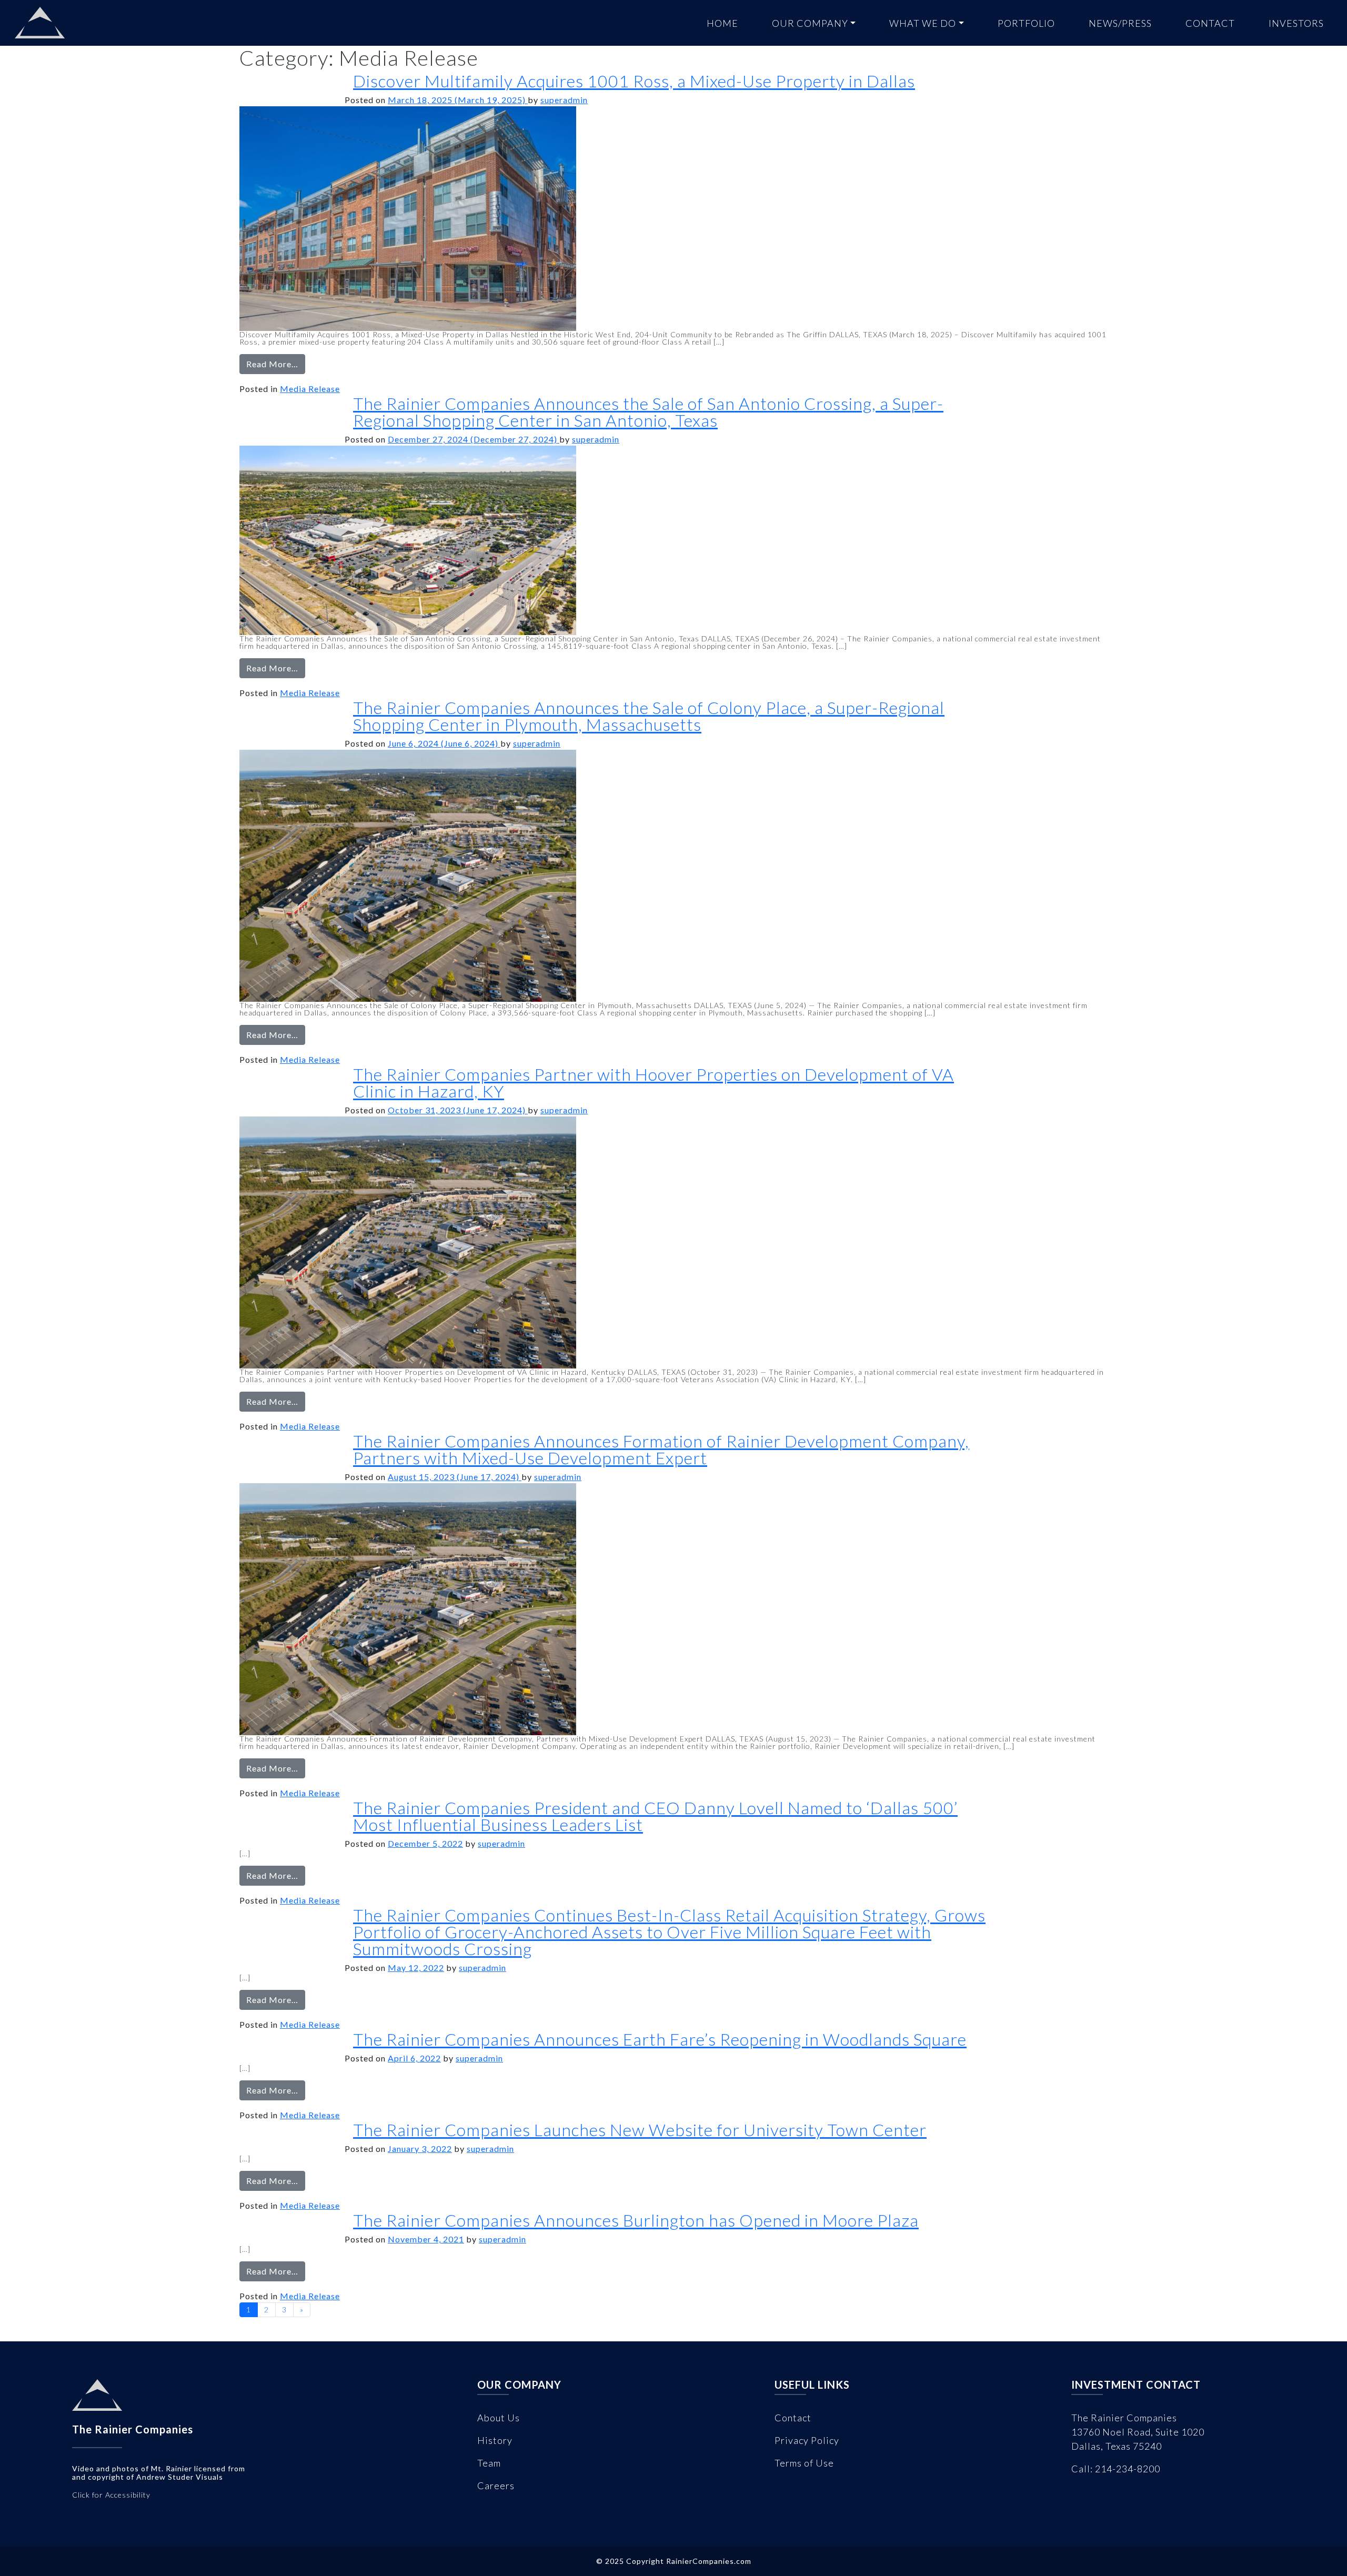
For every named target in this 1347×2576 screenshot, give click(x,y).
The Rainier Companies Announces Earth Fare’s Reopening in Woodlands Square (660, 2039)
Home (722, 23)
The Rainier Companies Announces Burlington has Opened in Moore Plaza (636, 2220)
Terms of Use (804, 2463)
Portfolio (1026, 23)
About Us (499, 2418)
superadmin (564, 100)
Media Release (310, 389)
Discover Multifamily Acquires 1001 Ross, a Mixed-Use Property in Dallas (634, 81)
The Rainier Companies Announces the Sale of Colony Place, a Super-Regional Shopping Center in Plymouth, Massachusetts (649, 716)
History (495, 2440)
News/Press (1120, 23)
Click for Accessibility (111, 2495)
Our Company (810, 23)
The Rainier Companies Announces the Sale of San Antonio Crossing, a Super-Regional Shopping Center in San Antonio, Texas (648, 412)
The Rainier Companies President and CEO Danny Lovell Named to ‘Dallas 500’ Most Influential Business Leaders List (655, 1816)
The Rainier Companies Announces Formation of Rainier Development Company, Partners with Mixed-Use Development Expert (661, 1449)
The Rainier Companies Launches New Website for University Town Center (640, 2130)
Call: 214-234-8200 (1116, 2469)
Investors (1296, 23)
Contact (1210, 23)
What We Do (923, 23)
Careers (496, 2486)
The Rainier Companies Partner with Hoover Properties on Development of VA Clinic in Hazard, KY (654, 1083)
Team (489, 2463)
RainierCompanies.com (709, 2561)
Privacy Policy (807, 2440)
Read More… (276, 366)
